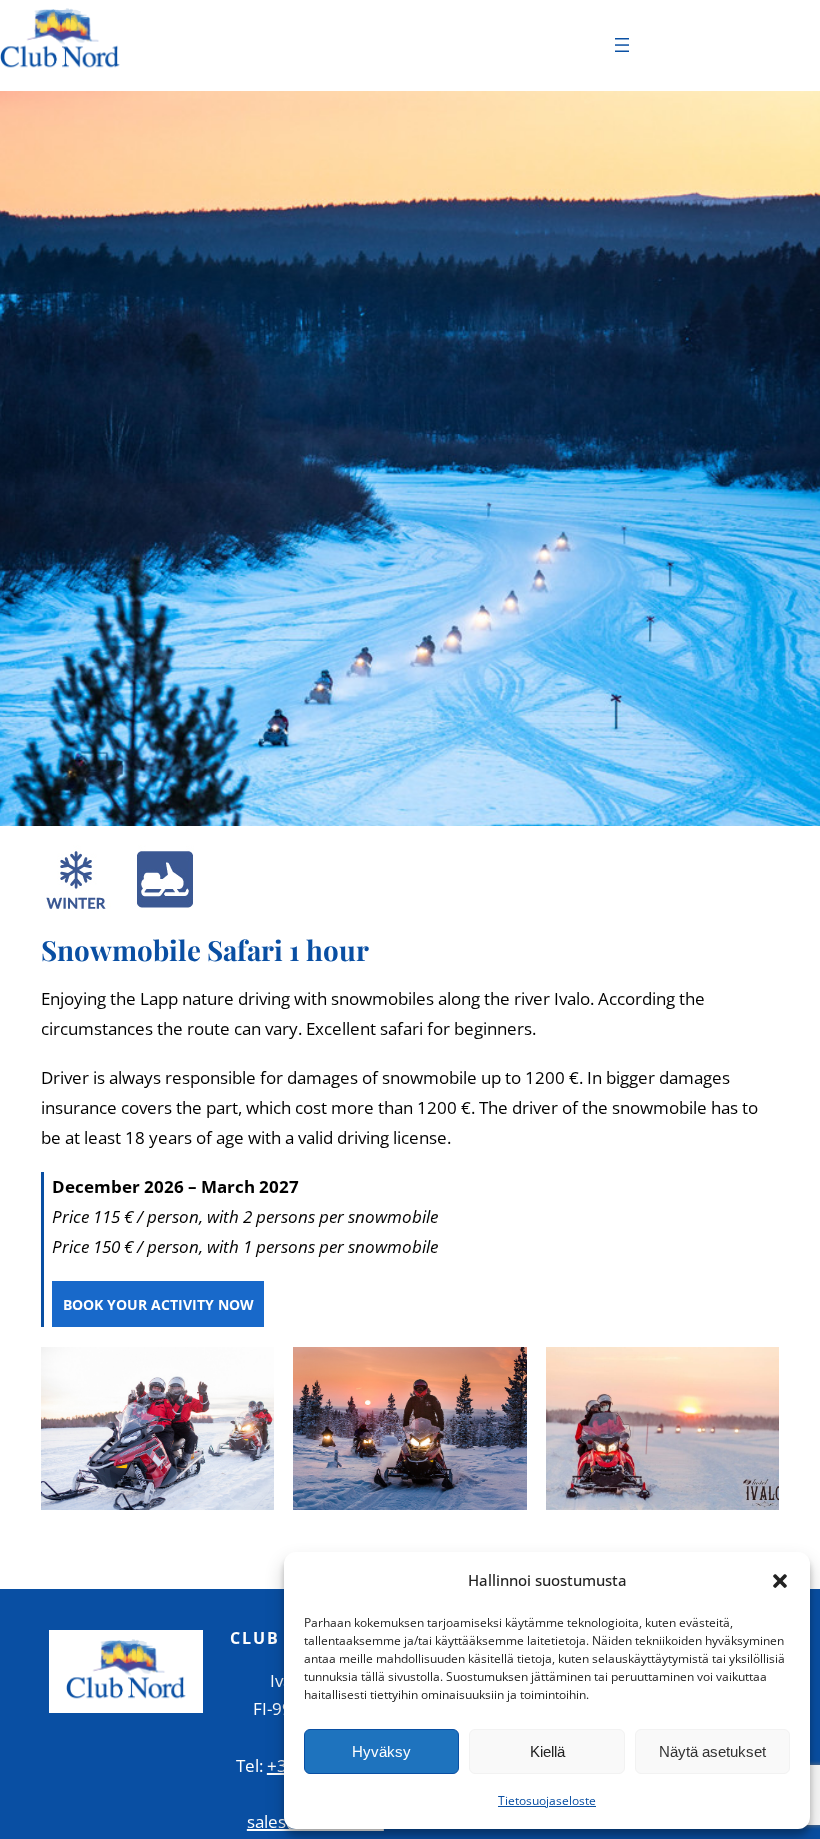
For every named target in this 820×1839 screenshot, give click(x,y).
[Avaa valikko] (622, 45)
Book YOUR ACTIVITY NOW (158, 1304)
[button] (780, 1581)
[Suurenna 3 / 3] (753, 1373)
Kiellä (547, 1751)
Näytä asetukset (712, 1751)
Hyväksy (381, 1751)
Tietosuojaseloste (547, 1800)
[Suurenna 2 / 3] (501, 1373)
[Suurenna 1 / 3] (248, 1373)
